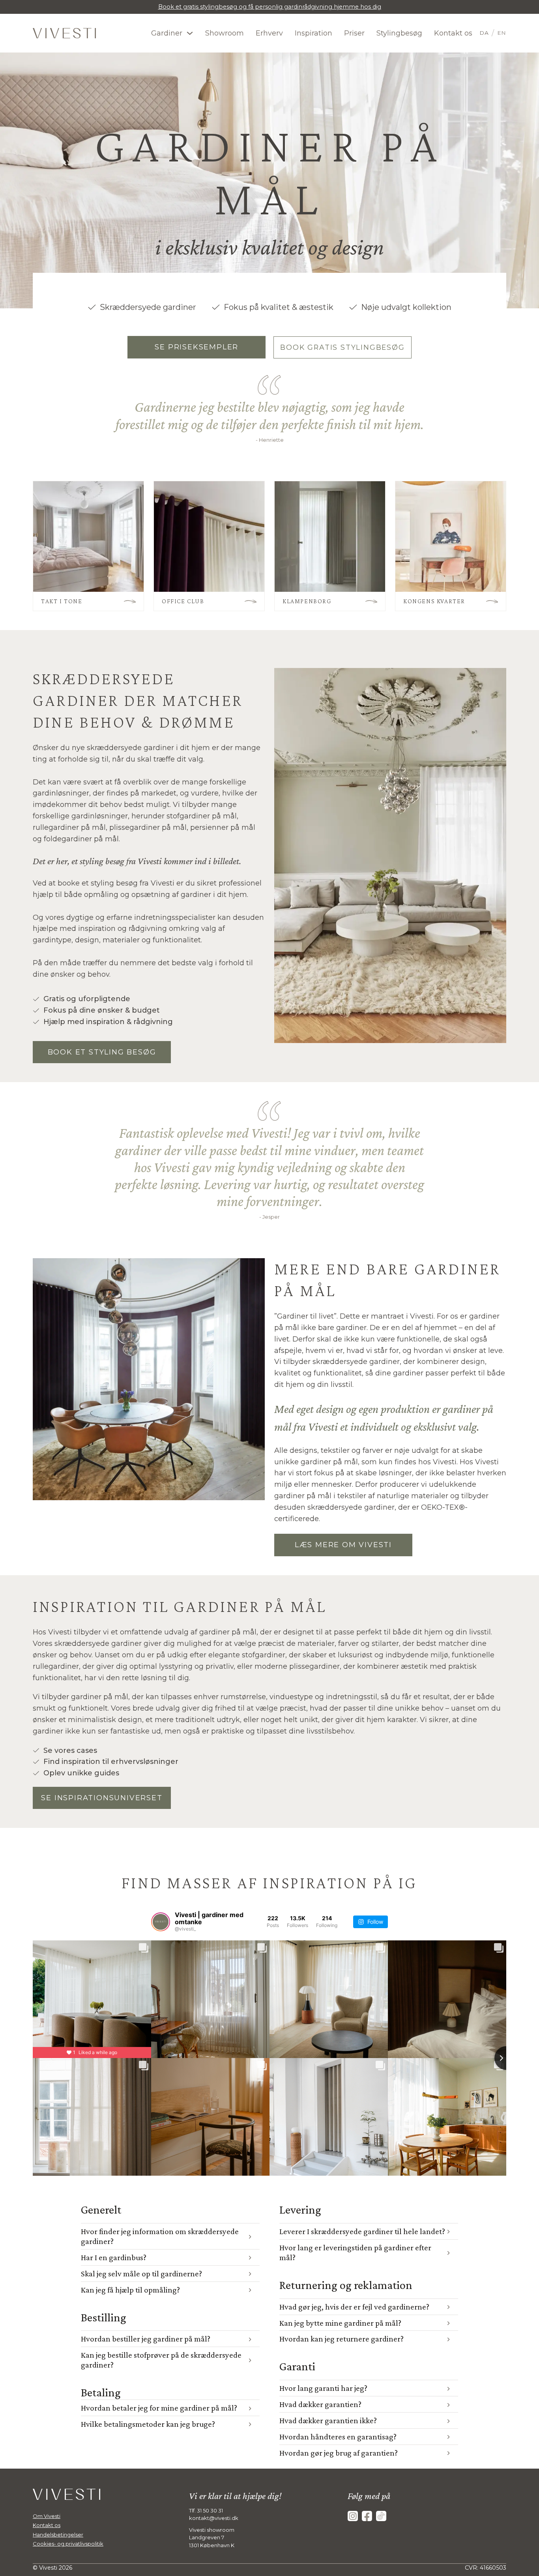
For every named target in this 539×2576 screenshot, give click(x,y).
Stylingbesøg (399, 33)
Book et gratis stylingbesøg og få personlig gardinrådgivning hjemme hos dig (270, 7)
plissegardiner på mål (148, 827)
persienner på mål (223, 827)
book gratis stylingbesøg (342, 347)
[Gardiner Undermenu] (190, 33)
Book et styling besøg (102, 1052)
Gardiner (167, 33)
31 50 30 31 (210, 2510)
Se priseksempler (197, 347)
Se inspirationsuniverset (102, 1798)
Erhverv (269, 33)
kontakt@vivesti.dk (214, 2518)
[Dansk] (486, 33)
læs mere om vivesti (343, 1545)
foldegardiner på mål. (83, 839)
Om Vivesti (47, 2516)
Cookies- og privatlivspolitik (68, 2544)
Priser (354, 33)
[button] (170, 2236)
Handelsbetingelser (58, 2535)
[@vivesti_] (161, 1922)
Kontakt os (453, 33)
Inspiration (313, 33)
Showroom (225, 33)
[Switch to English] (499, 33)
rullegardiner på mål (69, 827)
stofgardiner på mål (202, 816)
